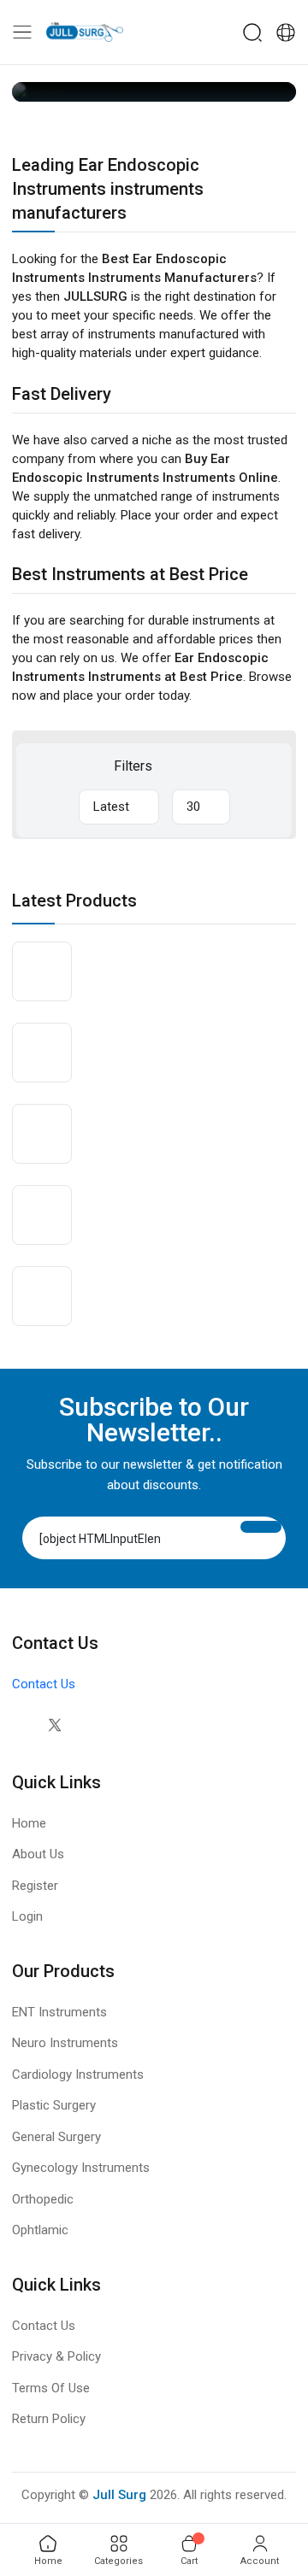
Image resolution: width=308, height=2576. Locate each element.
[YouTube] (123, 1725)
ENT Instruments (59, 2012)
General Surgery (56, 2137)
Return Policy (49, 2419)
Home (29, 1823)
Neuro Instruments (65, 2043)
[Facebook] (20, 1725)
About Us (38, 1854)
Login (27, 1916)
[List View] (205, 766)
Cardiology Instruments (78, 2074)
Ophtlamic (40, 2230)
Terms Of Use (51, 2388)
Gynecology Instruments (81, 2168)
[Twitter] (54, 1725)
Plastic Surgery (54, 2105)
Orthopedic (43, 2199)
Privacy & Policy (56, 2356)
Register (35, 1886)
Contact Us (44, 1684)
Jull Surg (119, 2495)
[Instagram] (89, 1725)
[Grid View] (178, 766)
